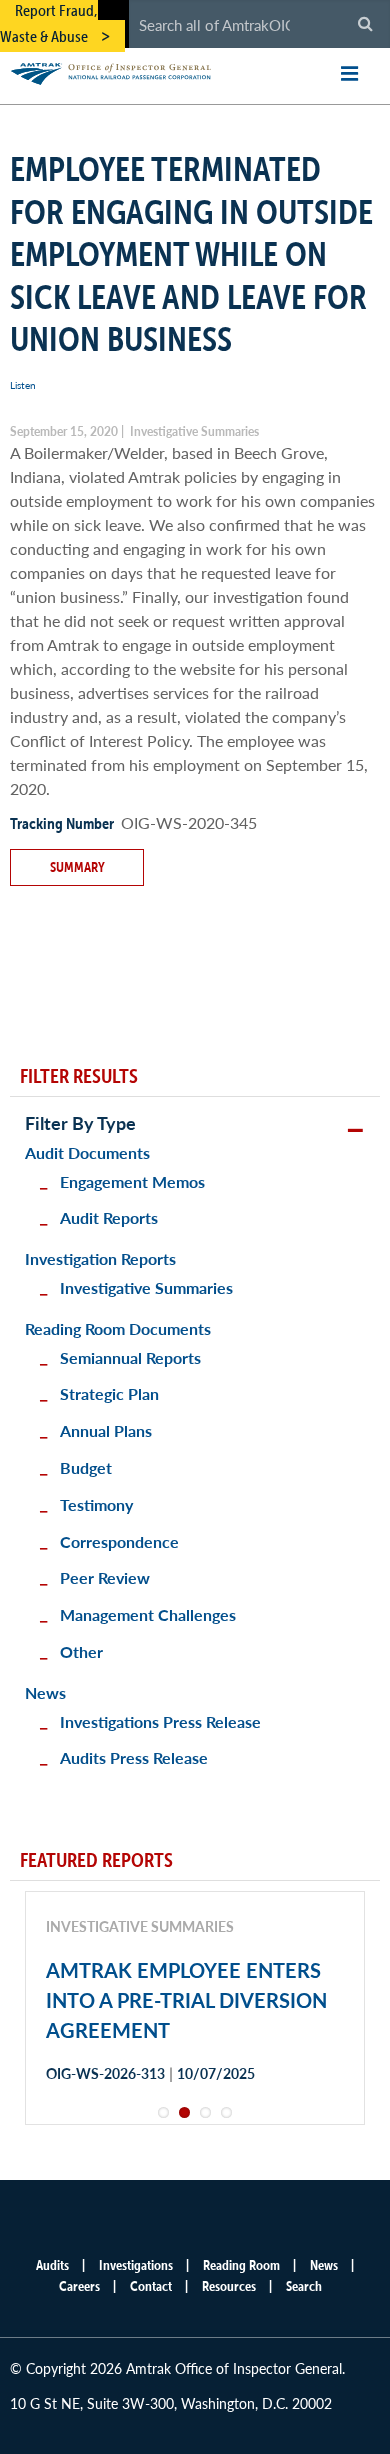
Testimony (96, 1504)
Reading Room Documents (118, 1328)
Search (304, 2286)
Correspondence (119, 1541)
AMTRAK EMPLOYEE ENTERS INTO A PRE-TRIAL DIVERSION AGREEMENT (186, 2000)
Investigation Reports (100, 1258)
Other (81, 1651)
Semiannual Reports (130, 1357)
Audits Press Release (134, 1757)
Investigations (136, 2265)
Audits (52, 2265)
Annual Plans (106, 1430)
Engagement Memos (132, 1181)
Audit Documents (87, 1152)
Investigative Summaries (146, 1287)
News (45, 1692)
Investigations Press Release (160, 1721)
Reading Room (241, 2265)
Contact (151, 2286)
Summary (77, 867)
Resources (229, 2286)
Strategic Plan (109, 1393)
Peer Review (105, 1577)
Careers (79, 2286)
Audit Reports (109, 1217)
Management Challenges (148, 1614)
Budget (86, 1467)
